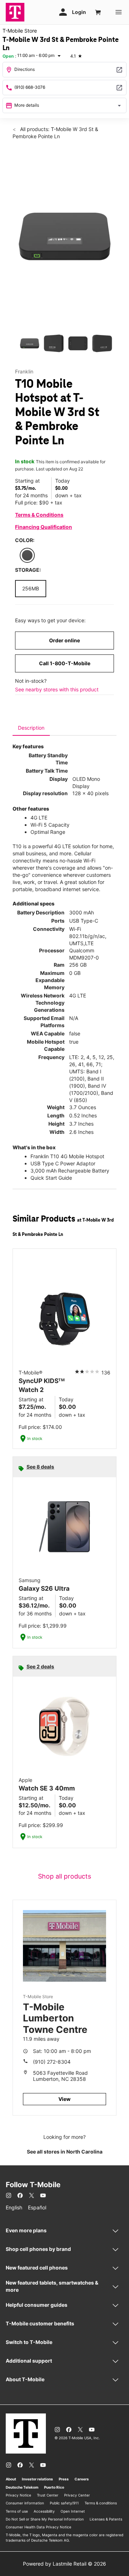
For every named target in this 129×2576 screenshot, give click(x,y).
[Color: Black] (27, 555)
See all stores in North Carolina (65, 2152)
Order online (64, 640)
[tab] (31, 728)
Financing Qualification (44, 527)
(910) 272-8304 (52, 2062)
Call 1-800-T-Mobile (65, 663)
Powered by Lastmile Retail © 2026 (64, 2564)
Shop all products (64, 1876)
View (64, 2099)
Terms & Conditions (39, 515)
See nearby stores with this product (57, 689)
